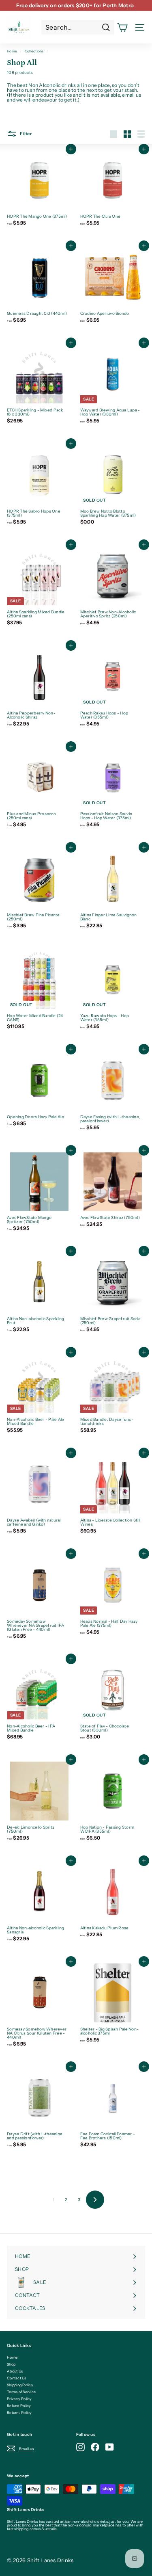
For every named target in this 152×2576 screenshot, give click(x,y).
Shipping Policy (20, 2385)
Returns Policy (19, 2413)
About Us (15, 2371)
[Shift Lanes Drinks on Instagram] (80, 2447)
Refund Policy (19, 2406)
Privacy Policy (19, 2399)
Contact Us (17, 2378)
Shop (11, 2364)
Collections (34, 51)
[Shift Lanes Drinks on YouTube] (110, 2447)
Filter (25, 134)
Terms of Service (21, 2392)
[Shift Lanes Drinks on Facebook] (95, 2447)
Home (12, 51)
